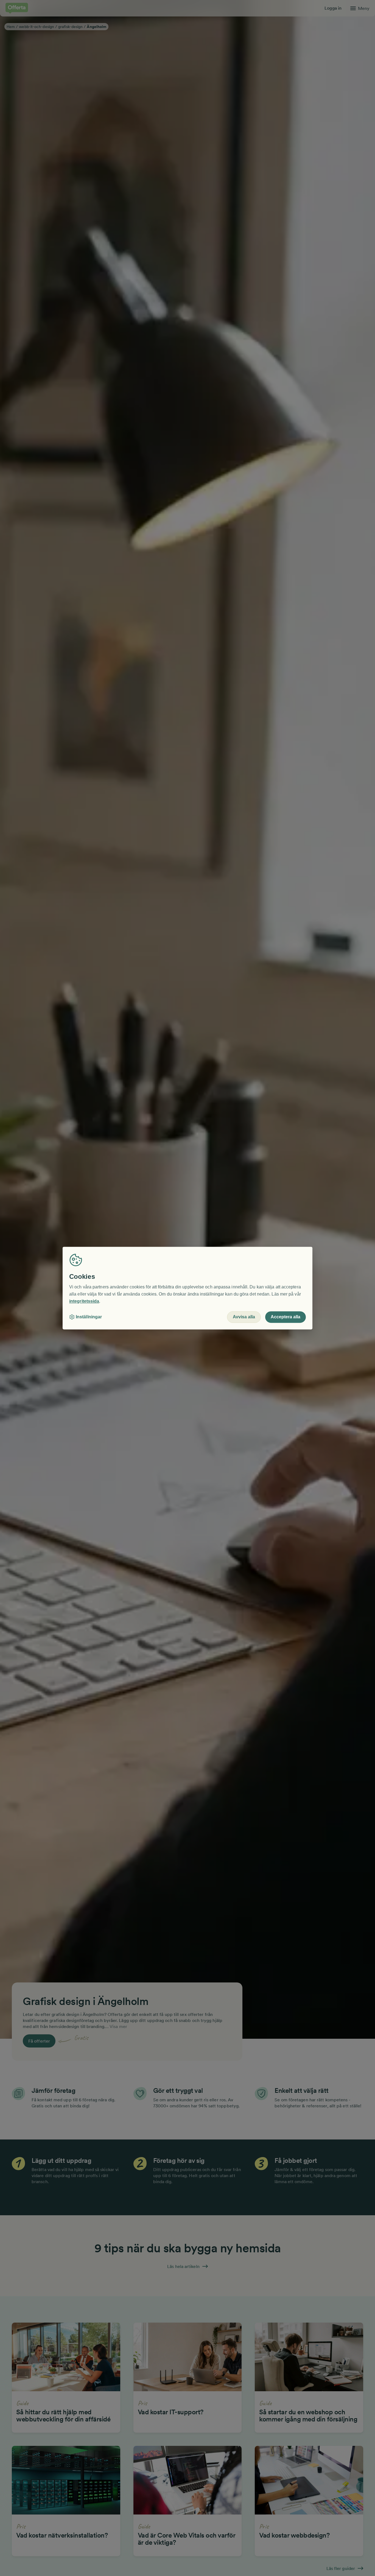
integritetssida (84, 1301)
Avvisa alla (244, 1317)
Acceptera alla (286, 1317)
